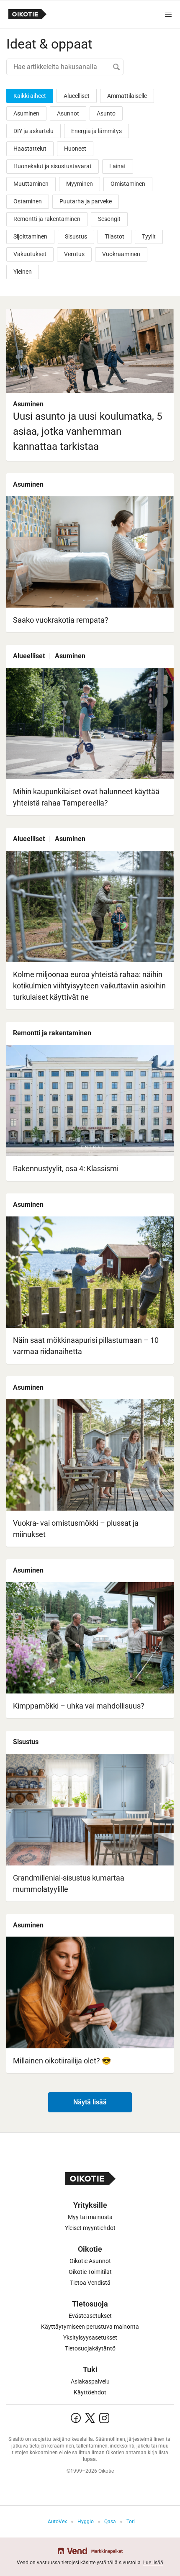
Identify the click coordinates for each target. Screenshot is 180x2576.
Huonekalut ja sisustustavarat (53, 166)
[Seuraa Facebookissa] (76, 2418)
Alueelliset (77, 96)
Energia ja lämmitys (96, 131)
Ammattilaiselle (127, 96)
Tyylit (149, 236)
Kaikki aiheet (30, 96)
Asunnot (68, 113)
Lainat (118, 166)
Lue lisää (153, 2563)
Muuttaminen (31, 184)
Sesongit (109, 219)
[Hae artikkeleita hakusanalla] (65, 67)
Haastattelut (30, 149)
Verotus (74, 254)
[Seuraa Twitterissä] (90, 2418)
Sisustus (76, 236)
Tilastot (114, 236)
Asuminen (26, 113)
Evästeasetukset (90, 2316)
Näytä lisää (90, 2102)
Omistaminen (128, 184)
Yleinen (23, 272)
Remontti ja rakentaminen (47, 219)
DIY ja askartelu (33, 131)
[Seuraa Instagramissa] (104, 2418)
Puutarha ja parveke (86, 201)
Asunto (106, 113)
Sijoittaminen (30, 236)
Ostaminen (28, 201)
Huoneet (75, 149)
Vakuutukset (30, 254)
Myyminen (80, 184)
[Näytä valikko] (168, 14)
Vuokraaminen (121, 254)
